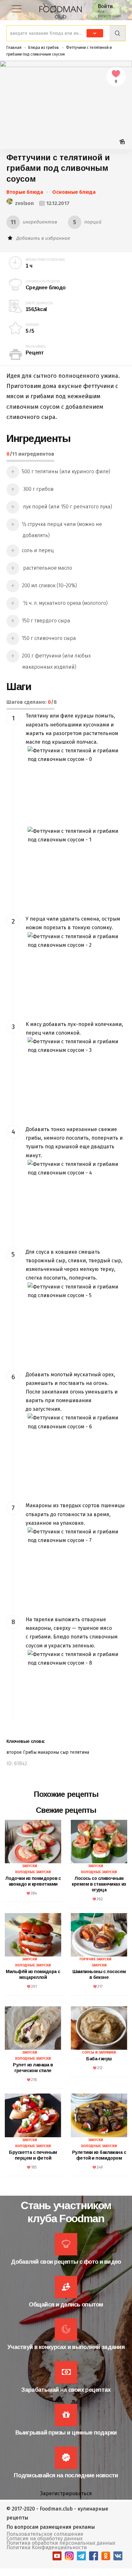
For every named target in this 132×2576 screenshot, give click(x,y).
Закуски (30, 1866)
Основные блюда (74, 192)
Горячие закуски (95, 1959)
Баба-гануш (99, 2059)
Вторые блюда (25, 192)
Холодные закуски (33, 1872)
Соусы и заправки (99, 2052)
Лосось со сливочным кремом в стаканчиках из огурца (99, 1884)
